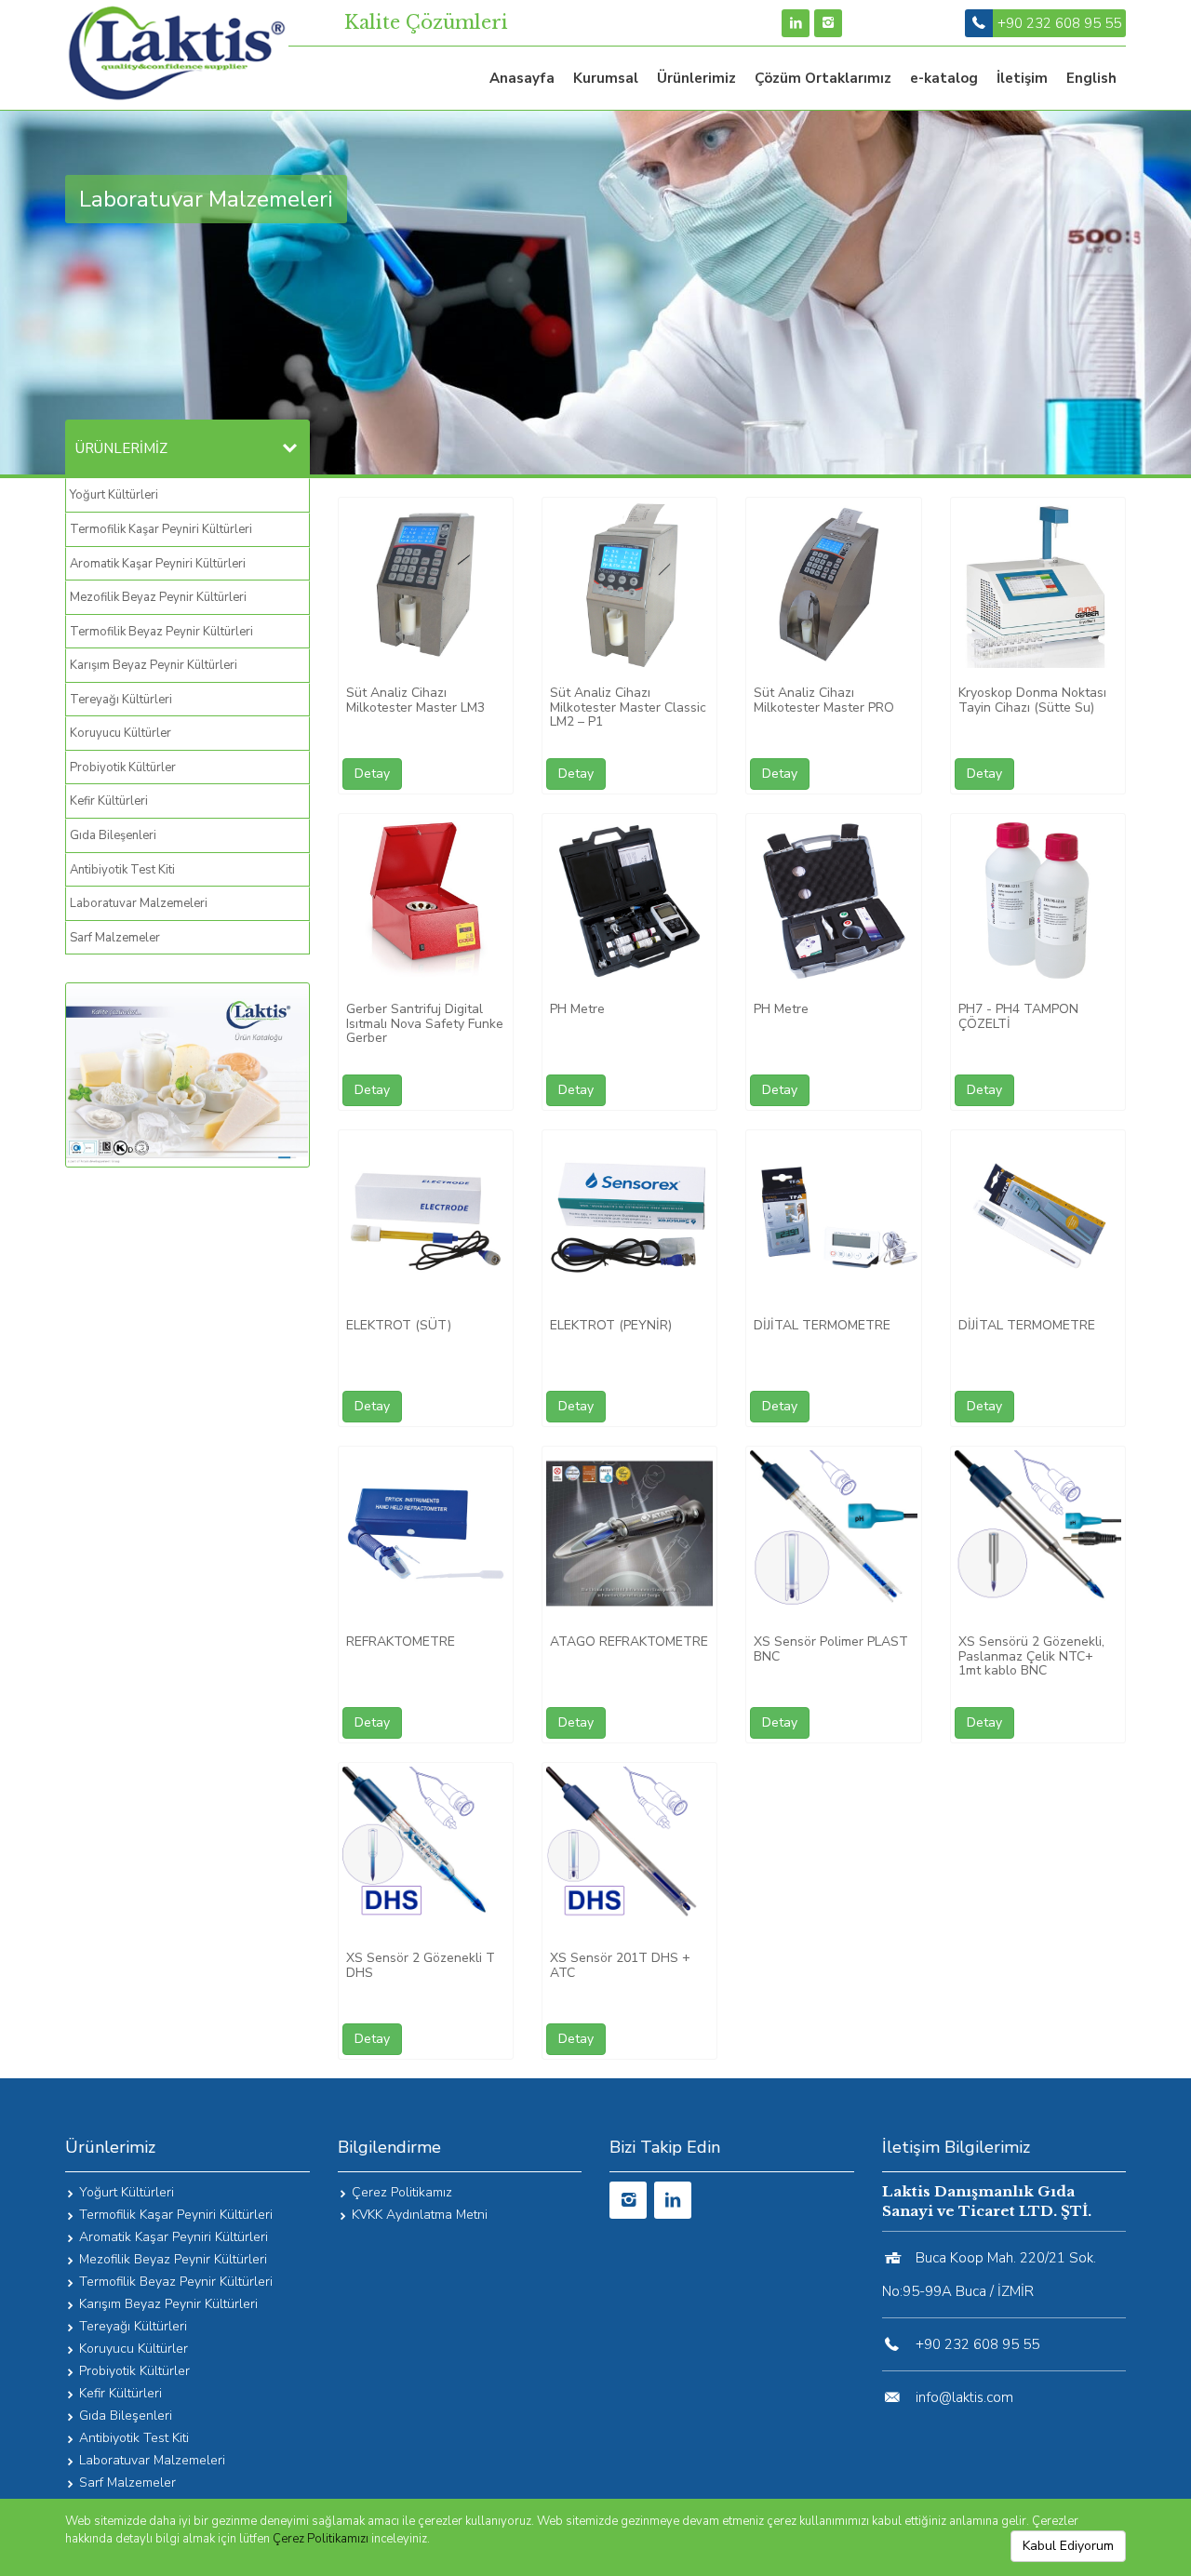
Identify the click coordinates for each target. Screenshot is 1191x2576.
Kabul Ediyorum (1068, 2546)
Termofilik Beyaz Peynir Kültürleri (161, 632)
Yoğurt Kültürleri (114, 495)
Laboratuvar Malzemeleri (139, 903)
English (1091, 78)
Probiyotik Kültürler (123, 767)
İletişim (1022, 78)
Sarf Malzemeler (115, 938)
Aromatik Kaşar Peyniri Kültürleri (158, 564)
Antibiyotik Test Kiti (122, 870)
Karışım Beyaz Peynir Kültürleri (154, 665)
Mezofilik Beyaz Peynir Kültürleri (158, 597)
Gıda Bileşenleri (113, 835)
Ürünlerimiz (696, 78)
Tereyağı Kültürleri (121, 700)
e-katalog (944, 78)
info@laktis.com (964, 2397)
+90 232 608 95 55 (1059, 23)
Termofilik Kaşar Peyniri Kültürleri (161, 529)
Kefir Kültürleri (109, 801)
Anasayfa (522, 78)
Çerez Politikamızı (321, 2539)
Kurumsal (606, 78)
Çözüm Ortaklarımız (823, 78)
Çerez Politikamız (402, 2192)
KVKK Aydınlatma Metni (420, 2215)
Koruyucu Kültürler (120, 733)
